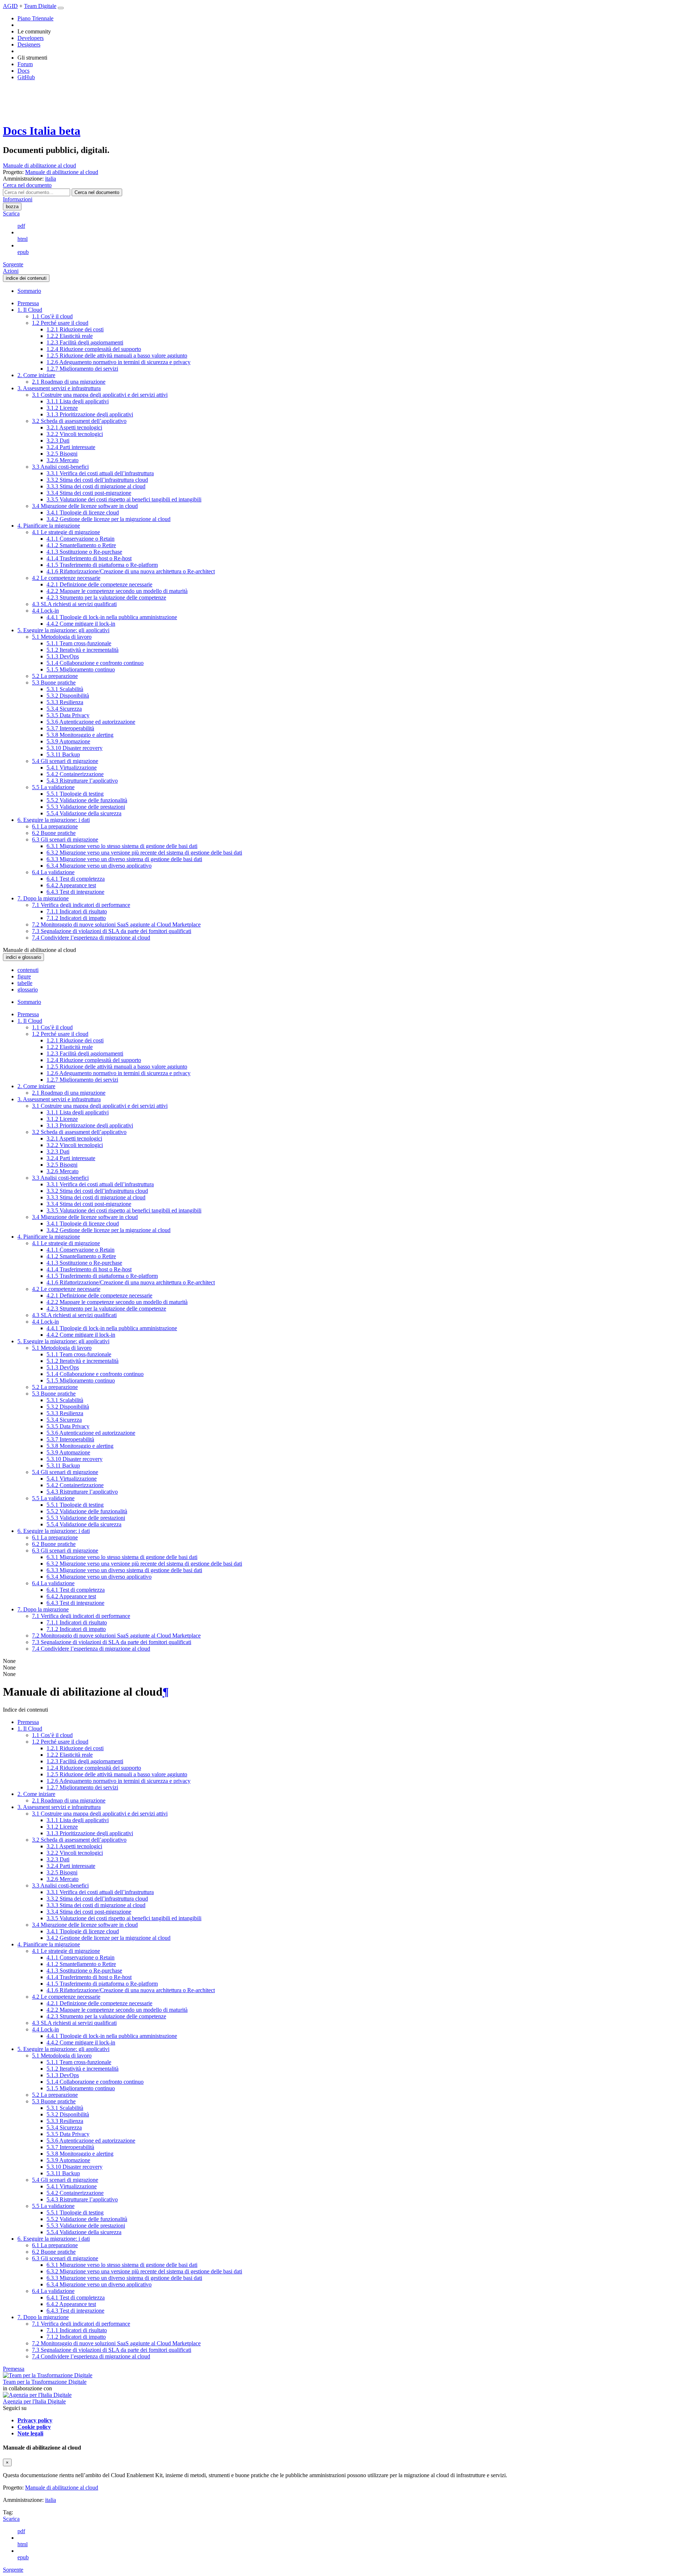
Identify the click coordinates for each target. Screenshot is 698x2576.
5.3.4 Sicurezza (64, 709)
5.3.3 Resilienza (65, 702)
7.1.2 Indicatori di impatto (76, 918)
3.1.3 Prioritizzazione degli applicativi (90, 414)
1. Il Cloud (30, 310)
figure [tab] (24, 976)
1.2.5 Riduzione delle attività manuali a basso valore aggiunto (117, 356)
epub (23, 252)
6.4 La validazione (53, 872)
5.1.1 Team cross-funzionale (79, 643)
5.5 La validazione (53, 787)
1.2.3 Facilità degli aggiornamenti (85, 342)
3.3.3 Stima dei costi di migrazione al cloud (96, 486)
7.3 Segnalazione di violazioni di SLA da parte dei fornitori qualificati (112, 931)
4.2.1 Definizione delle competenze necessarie (99, 584)
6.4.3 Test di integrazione (75, 892)
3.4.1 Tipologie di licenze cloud (83, 512)
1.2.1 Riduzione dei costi (75, 329)
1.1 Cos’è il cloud (52, 316)
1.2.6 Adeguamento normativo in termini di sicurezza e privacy (119, 362)
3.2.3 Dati (58, 441)
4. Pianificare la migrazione (49, 526)
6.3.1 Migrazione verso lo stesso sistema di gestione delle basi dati (122, 846)
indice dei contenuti (26, 278)
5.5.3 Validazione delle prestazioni (86, 807)
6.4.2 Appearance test (71, 885)
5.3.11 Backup (63, 754)
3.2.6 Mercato (63, 460)
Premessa (28, 303)
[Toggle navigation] (61, 8)
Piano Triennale (35, 18)
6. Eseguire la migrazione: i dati (54, 820)
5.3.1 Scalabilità (65, 689)
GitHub (26, 77)
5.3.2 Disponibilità (68, 696)
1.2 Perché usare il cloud (60, 323)
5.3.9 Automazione (68, 741)
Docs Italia (42, 131)
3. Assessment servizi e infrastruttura (59, 388)
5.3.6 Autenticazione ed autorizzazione (91, 722)
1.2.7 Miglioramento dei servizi (82, 369)
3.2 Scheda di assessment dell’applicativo (79, 421)
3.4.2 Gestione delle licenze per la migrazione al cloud (109, 519)
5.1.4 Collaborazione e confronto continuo (95, 663)
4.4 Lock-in (45, 611)
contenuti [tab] (28, 970)
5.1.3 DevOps (63, 656)
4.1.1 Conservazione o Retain (81, 539)
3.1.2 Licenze (62, 408)
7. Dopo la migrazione (43, 898)
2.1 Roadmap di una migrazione (69, 382)
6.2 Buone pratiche (54, 833)
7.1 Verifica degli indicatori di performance (81, 905)
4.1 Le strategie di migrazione (66, 532)
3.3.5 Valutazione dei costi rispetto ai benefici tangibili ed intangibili (124, 499)
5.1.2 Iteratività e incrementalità (83, 650)
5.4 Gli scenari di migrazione (65, 761)
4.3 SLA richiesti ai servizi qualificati (74, 604)
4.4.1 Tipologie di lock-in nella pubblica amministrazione (112, 617)
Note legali (30, 2433)
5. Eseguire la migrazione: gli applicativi (63, 630)
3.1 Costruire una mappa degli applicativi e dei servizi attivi (100, 395)
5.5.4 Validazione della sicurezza (84, 813)
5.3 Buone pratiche (54, 683)
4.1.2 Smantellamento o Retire (81, 545)
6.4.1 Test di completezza (76, 879)
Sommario (29, 291)
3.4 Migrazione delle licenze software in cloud (85, 506)
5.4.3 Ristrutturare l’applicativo (82, 781)
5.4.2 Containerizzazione (75, 774)
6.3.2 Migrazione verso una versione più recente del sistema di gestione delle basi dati (144, 853)
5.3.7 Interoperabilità (70, 728)
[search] (97, 192)
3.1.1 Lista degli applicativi (78, 401)
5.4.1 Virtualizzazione (72, 768)
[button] (27, 185)
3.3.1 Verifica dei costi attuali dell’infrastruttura (100, 473)
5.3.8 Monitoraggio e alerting (80, 735)
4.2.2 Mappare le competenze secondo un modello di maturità (117, 591)
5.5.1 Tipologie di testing (75, 794)
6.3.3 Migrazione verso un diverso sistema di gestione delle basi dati (124, 859)
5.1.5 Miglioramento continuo (81, 669)
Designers (29, 45)
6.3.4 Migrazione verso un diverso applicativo (99, 866)
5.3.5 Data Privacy (68, 715)
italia (51, 2500)
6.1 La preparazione (55, 826)
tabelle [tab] (25, 983)
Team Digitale (40, 6)
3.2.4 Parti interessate (71, 447)
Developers (31, 38)
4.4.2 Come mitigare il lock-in (81, 624)
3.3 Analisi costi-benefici (60, 467)
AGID (10, 6)
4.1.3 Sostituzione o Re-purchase (84, 552)
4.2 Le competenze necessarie (66, 578)
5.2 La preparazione (55, 676)
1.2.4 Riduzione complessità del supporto (94, 349)
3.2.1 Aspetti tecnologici (74, 427)
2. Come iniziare (36, 375)
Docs (23, 71)
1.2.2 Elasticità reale (70, 336)
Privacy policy (35, 2420)
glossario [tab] (28, 990)
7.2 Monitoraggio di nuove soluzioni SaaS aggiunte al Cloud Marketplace (116, 924)
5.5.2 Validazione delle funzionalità (87, 800)
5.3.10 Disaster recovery (75, 748)
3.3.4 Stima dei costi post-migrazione (89, 493)
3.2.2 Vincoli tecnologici (75, 434)
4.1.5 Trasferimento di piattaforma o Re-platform (102, 565)
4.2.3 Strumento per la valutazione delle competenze (106, 597)
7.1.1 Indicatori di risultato (77, 911)
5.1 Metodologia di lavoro (62, 637)
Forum (25, 64)
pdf (21, 226)
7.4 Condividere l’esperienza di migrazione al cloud (91, 938)
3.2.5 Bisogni (62, 454)
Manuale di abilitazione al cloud (39, 165)
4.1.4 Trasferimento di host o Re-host (89, 558)
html (23, 239)
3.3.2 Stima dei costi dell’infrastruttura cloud (97, 480)
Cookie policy (34, 2427)
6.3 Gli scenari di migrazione (65, 839)
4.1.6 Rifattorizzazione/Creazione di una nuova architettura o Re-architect (131, 571)
